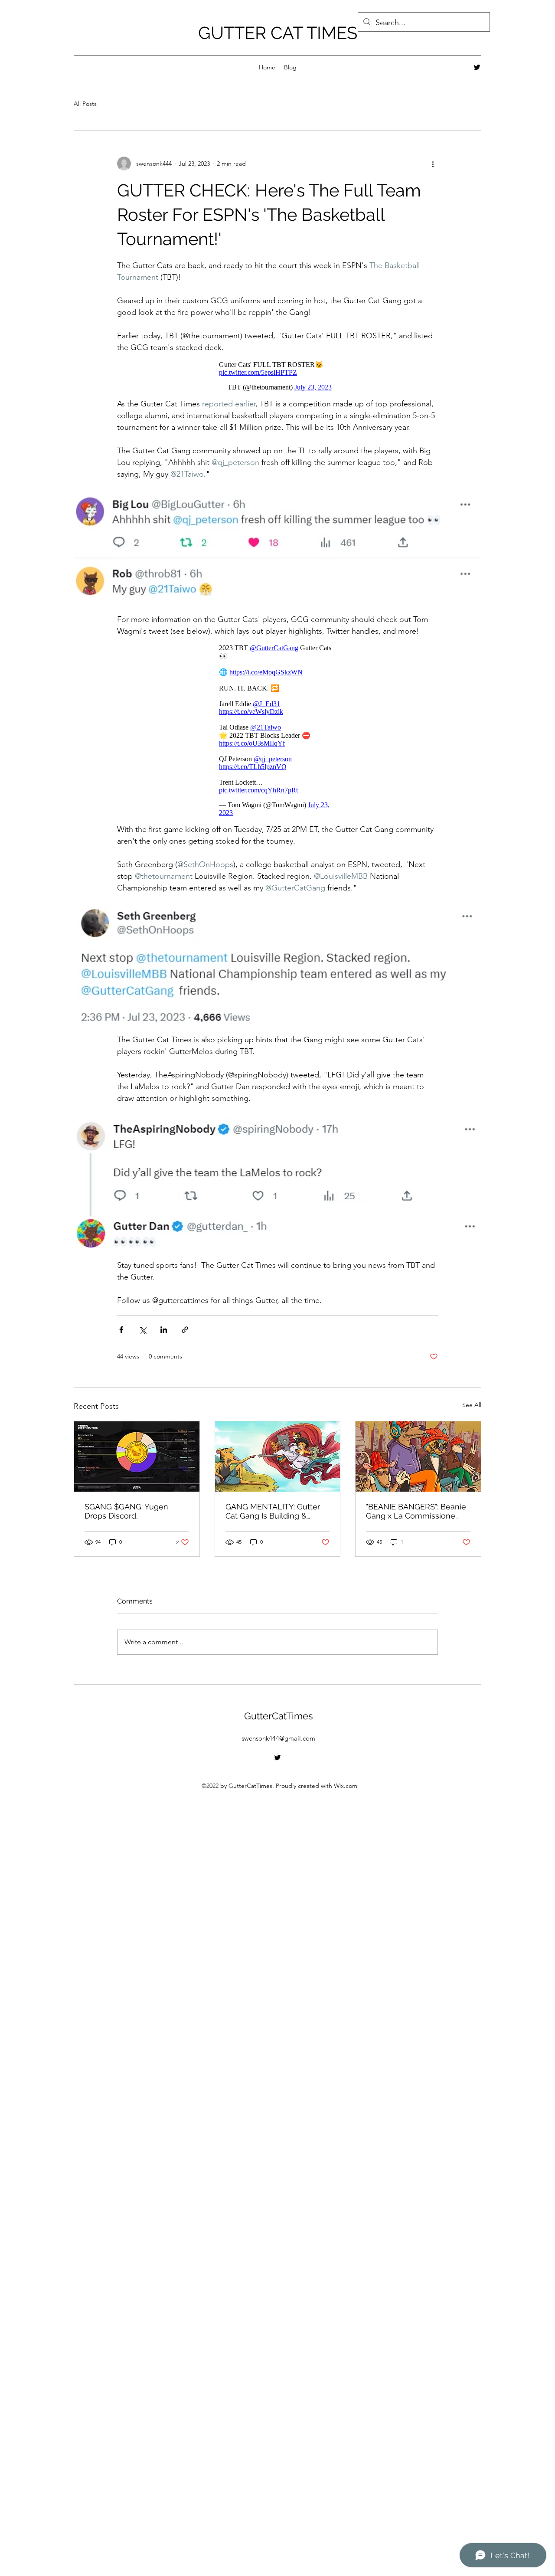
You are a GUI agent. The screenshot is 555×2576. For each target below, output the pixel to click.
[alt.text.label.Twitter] (477, 67)
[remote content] (277, 378)
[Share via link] (185, 1338)
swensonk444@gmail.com (278, 1747)
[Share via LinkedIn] (164, 1338)
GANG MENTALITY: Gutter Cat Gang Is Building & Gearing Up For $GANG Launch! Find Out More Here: (273, 1520)
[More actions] (433, 164)
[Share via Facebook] (121, 1338)
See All (472, 1414)
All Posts (85, 104)
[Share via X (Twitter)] (142, 1338)
